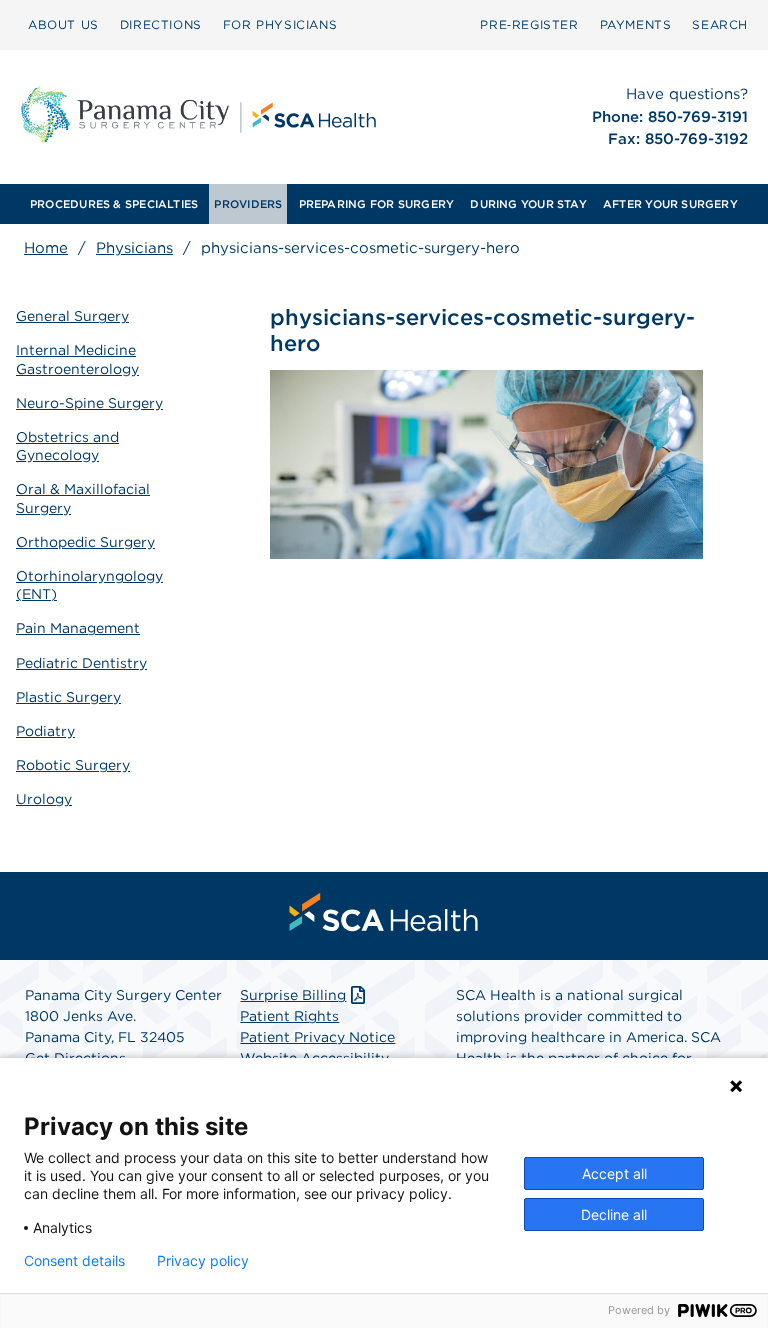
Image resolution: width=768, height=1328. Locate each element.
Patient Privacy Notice (317, 1037)
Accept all (614, 1173)
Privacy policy (203, 1261)
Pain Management (78, 628)
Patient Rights (289, 1016)
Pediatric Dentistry (81, 663)
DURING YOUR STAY (528, 204)
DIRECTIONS (161, 24)
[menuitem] (63, 25)
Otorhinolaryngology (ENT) (89, 585)
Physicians (134, 248)
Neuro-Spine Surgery (89, 403)
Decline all (614, 1214)
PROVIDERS (248, 204)
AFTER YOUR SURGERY (670, 204)
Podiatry (45, 731)
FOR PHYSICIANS (280, 24)
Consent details (74, 1261)
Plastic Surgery (68, 697)
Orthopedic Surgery (85, 542)
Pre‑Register (529, 24)
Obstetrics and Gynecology (67, 446)
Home (46, 248)
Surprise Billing (293, 995)
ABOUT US (63, 24)
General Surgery (72, 316)
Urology (44, 799)
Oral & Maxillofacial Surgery (83, 498)
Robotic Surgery (73, 765)
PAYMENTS (636, 24)
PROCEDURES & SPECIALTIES (114, 204)
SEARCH (720, 24)
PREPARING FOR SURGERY (377, 204)
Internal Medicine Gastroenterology (77, 359)
